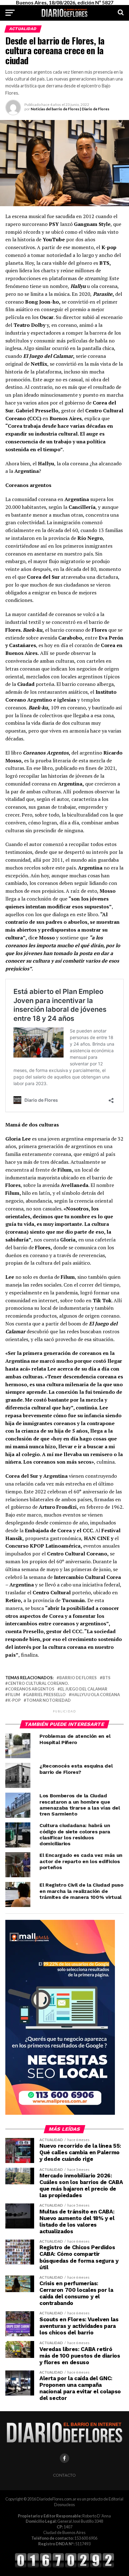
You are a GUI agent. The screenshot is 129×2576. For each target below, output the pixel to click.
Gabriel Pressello (46, 1695)
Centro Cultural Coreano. (38, 1683)
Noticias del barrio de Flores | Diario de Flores (70, 109)
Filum (14, 1695)
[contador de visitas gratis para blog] (64, 2567)
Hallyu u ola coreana (96, 1695)
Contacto (64, 2475)
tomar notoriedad (49, 1700)
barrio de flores (78, 1678)
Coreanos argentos (31, 1689)
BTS (106, 1678)
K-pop (14, 1700)
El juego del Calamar (84, 1689)
